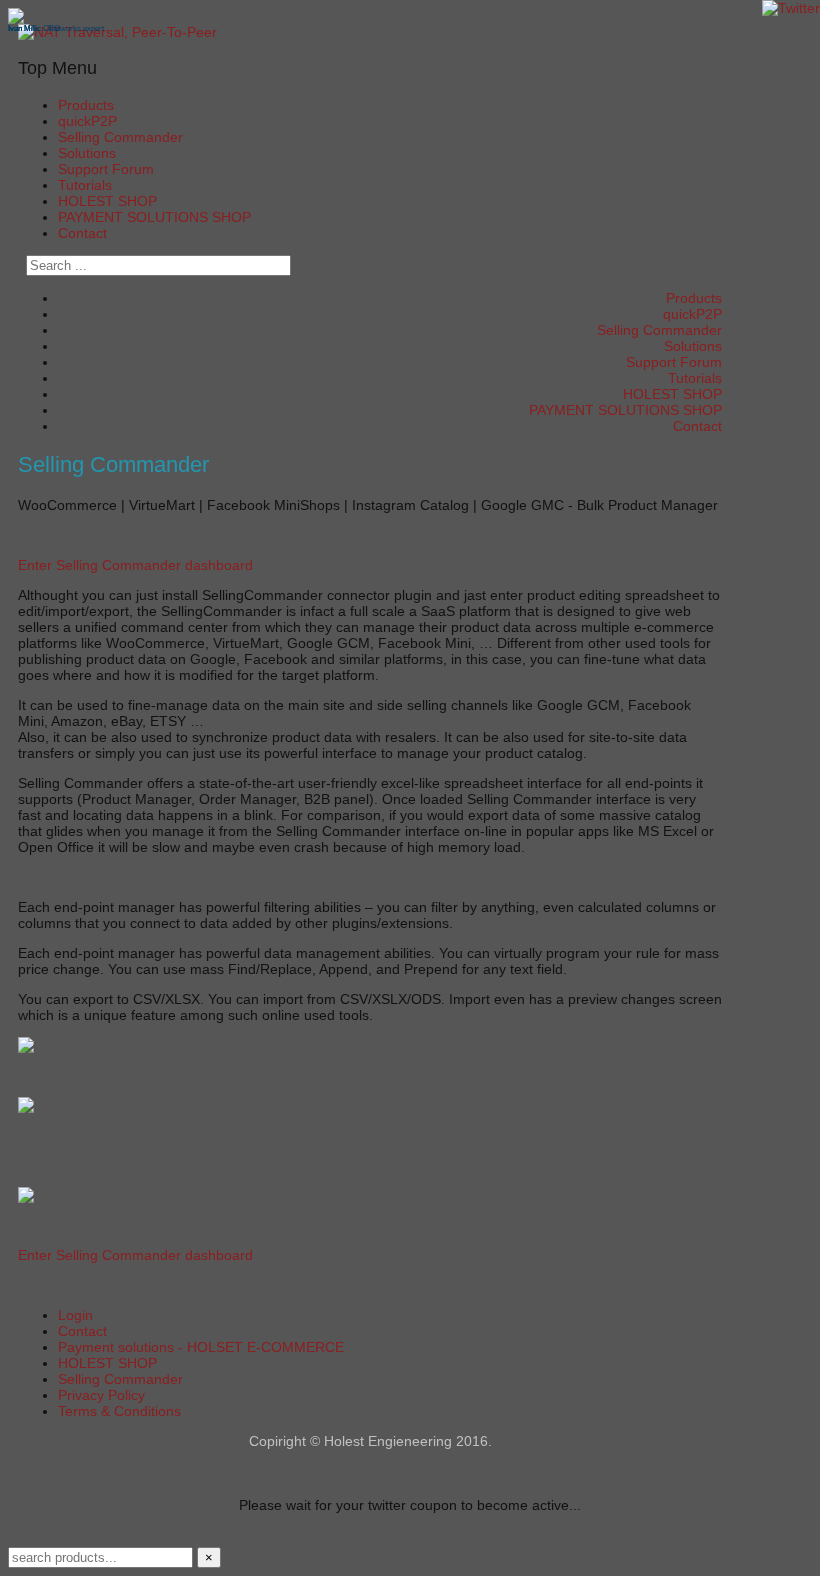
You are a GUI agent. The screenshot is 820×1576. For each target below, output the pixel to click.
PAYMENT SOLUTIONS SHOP (154, 217)
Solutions (87, 153)
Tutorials (85, 185)
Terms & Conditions (119, 1411)
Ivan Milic (24, 28)
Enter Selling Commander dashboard (135, 565)
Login (75, 1315)
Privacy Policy (101, 1395)
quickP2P (87, 121)
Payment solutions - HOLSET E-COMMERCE (201, 1347)
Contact (82, 233)
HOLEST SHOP (107, 201)
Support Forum (106, 169)
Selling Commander (120, 137)
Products (86, 105)
